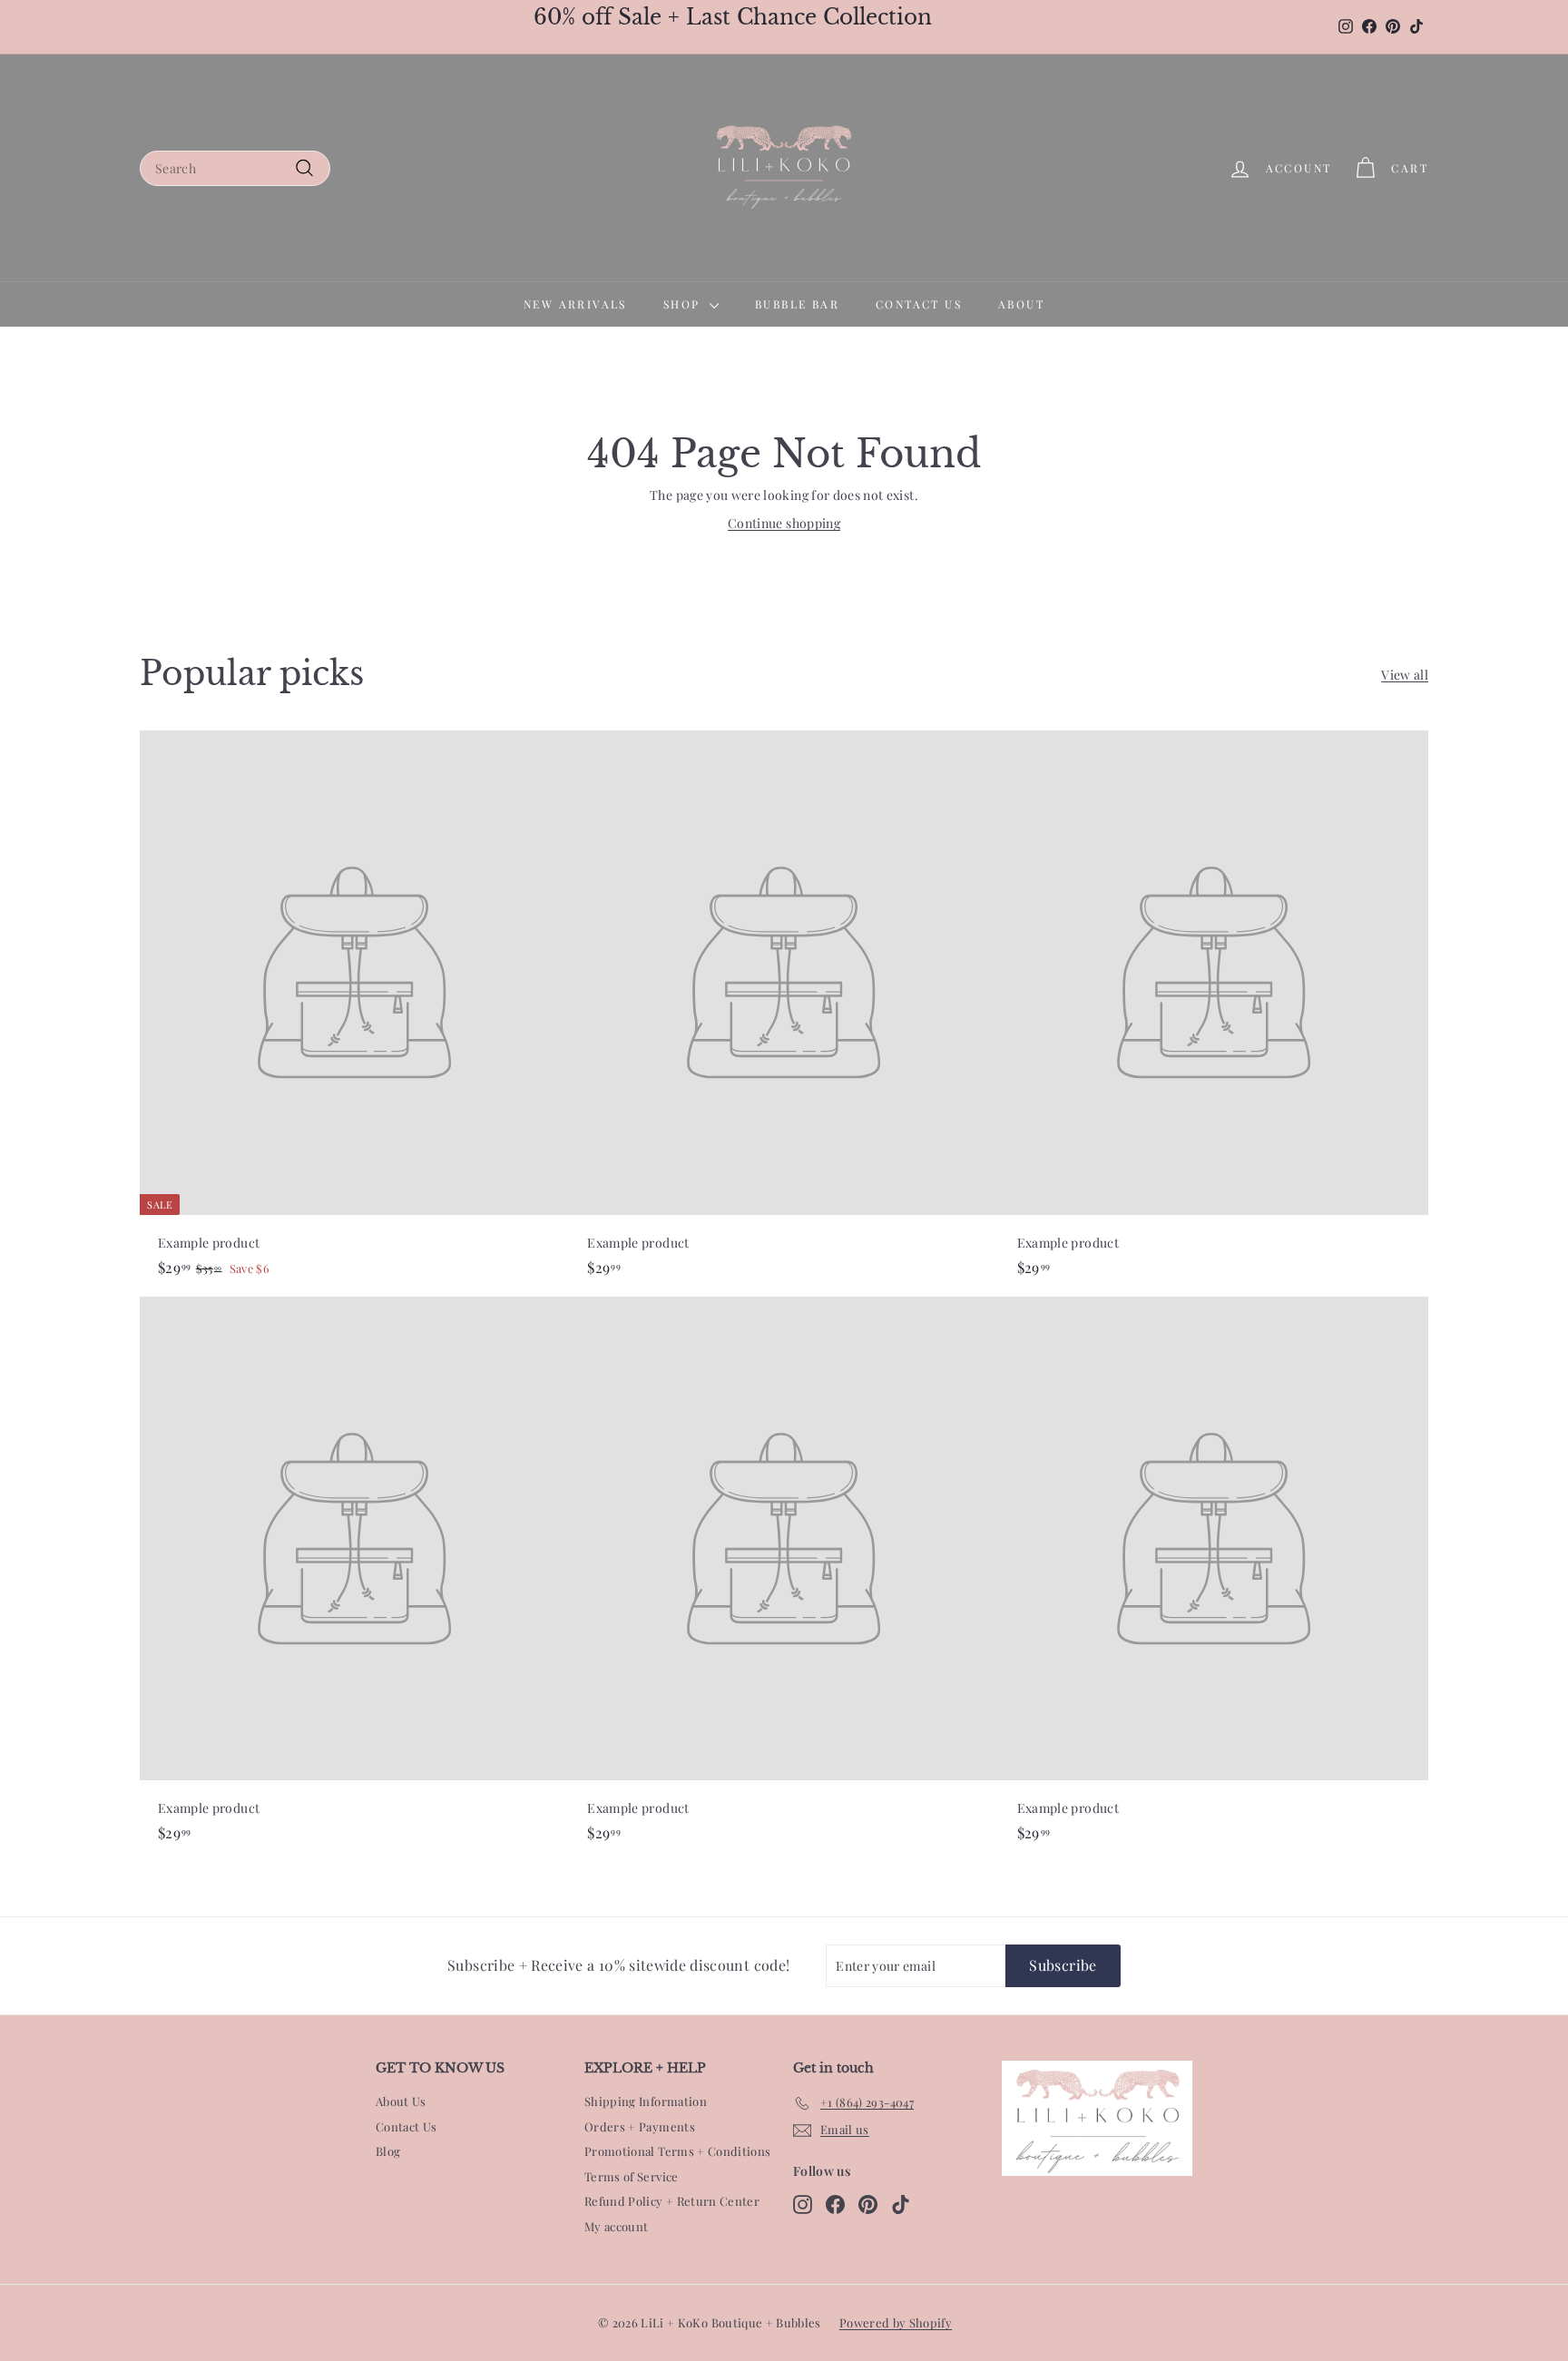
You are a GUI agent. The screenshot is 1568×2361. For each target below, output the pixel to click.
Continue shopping (784, 523)
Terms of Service (632, 2176)
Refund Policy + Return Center (672, 2201)
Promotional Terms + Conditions (678, 2151)
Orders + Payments (640, 2126)
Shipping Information (646, 2101)
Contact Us (407, 2126)
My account (617, 2226)
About (1021, 304)
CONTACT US (919, 304)
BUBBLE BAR (797, 304)
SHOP (684, 304)
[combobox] (235, 168)
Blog (388, 2151)
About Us (401, 2101)
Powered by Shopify (896, 2322)
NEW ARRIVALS (575, 304)
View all (1405, 675)
